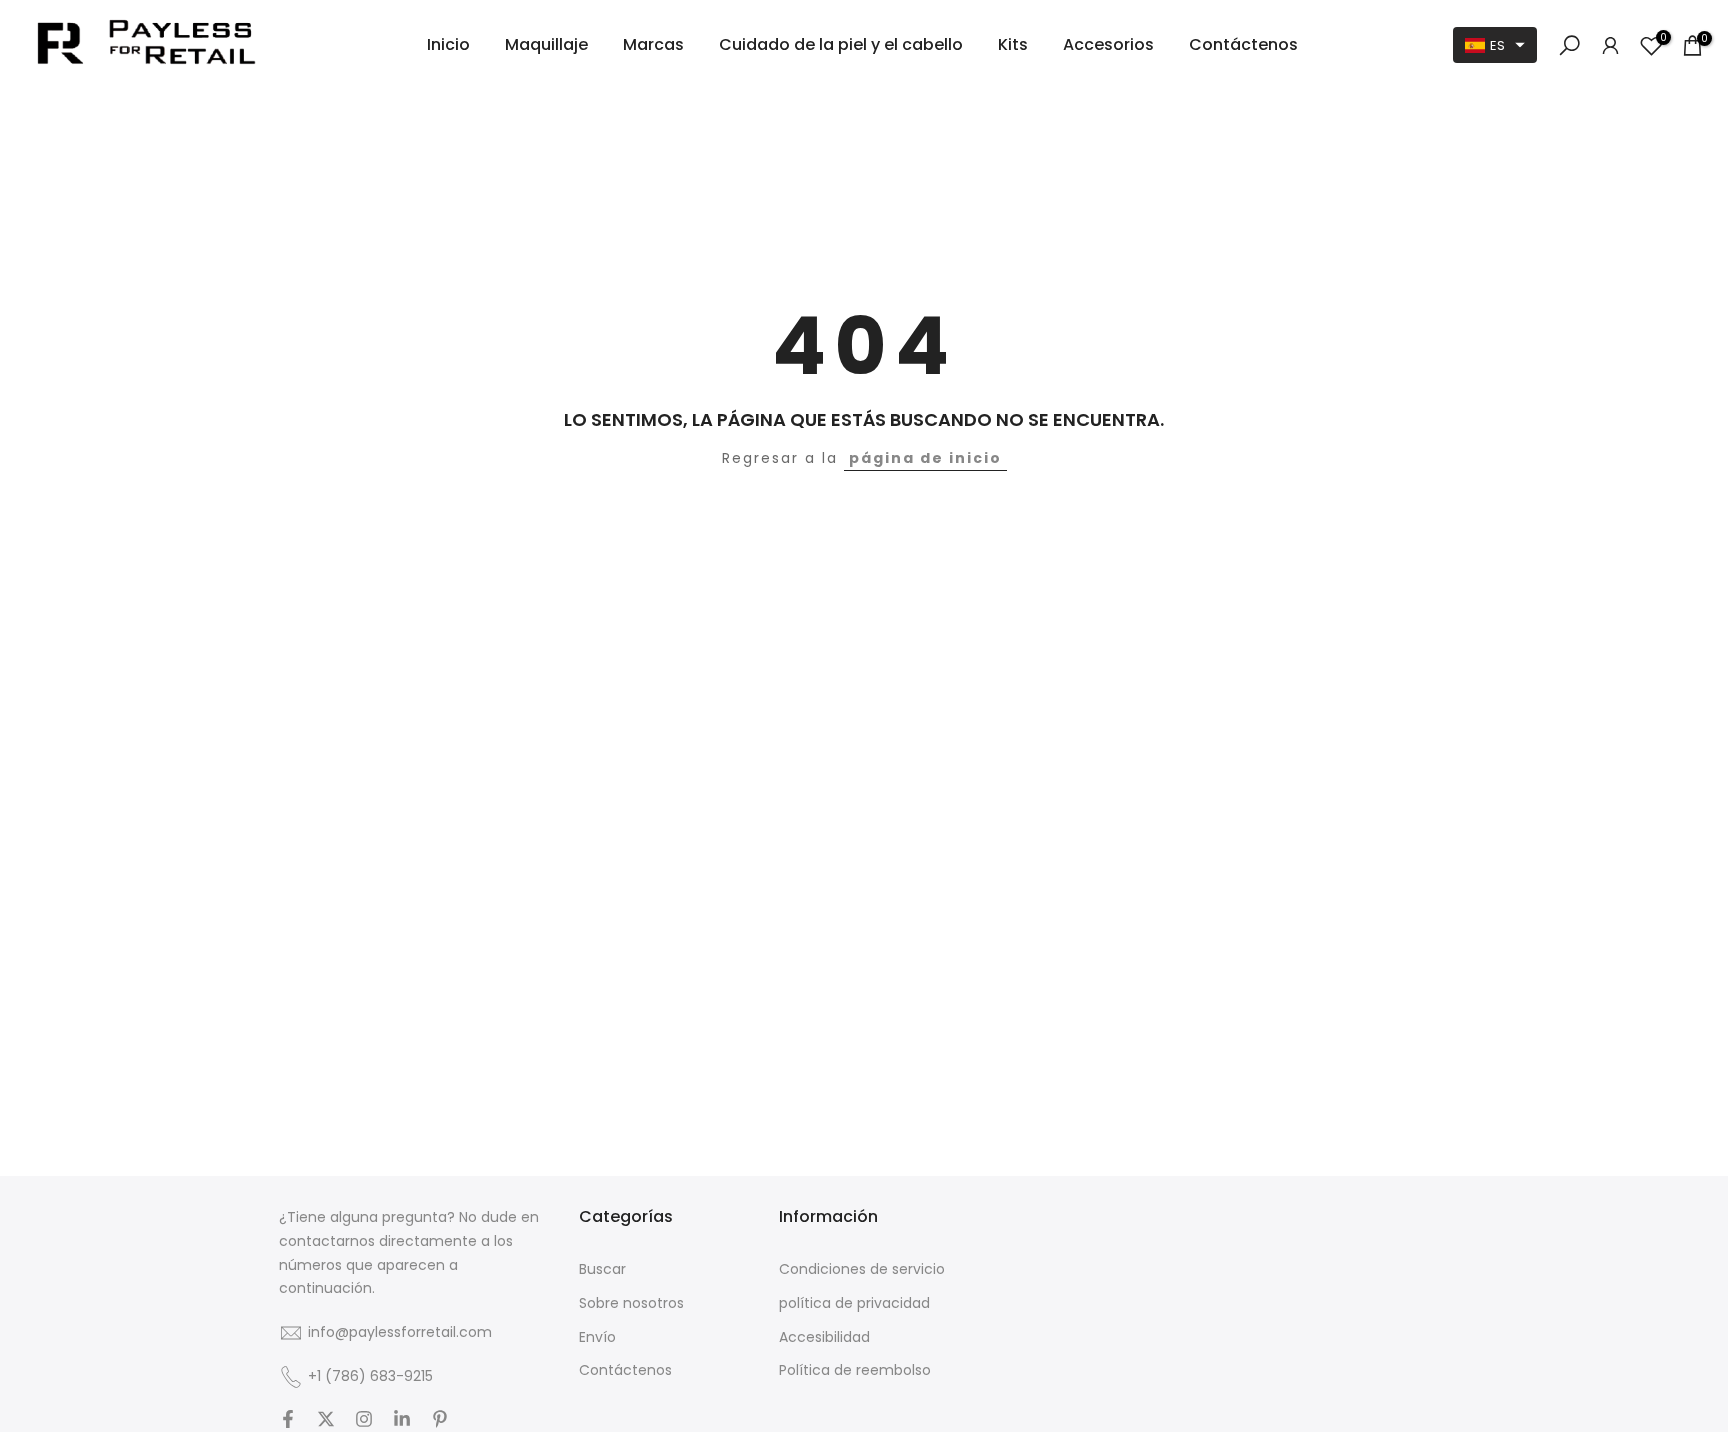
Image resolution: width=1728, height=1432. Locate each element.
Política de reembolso (855, 1370)
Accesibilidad (824, 1337)
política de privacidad (854, 1303)
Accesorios (1108, 44)
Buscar (602, 1269)
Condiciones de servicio (862, 1269)
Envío (597, 1337)
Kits (1013, 44)
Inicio (448, 44)
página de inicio (925, 458)
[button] (1495, 45)
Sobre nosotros (631, 1303)
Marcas (653, 44)
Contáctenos (1243, 44)
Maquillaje (546, 44)
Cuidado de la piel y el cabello (841, 44)
